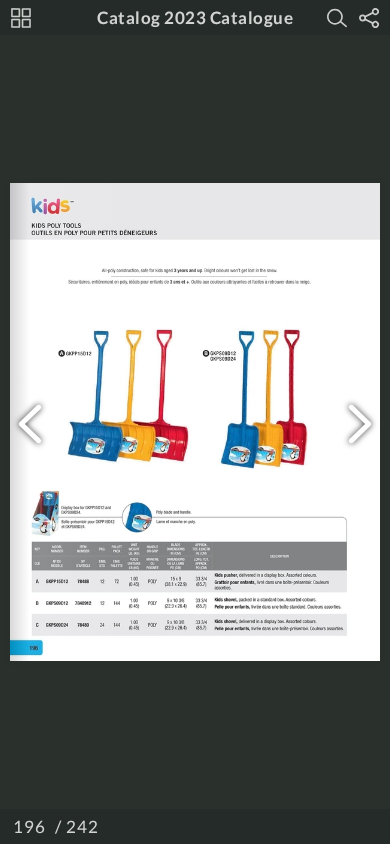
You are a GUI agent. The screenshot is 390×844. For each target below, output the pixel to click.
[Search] (337, 18)
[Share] (369, 18)
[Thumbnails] (21, 18)
